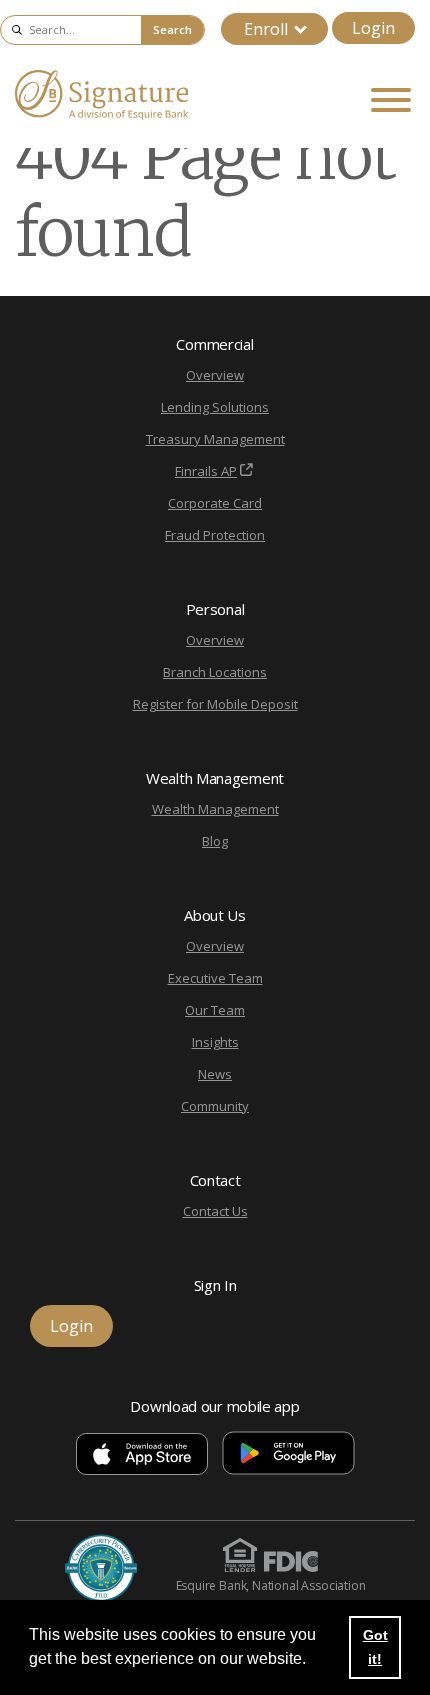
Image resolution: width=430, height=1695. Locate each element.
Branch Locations (215, 672)
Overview (215, 375)
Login (373, 28)
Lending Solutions (215, 407)
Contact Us (215, 1211)
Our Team (215, 1010)
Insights (215, 1042)
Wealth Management (215, 809)
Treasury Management (215, 439)
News (215, 1074)
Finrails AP (206, 471)
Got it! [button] (375, 1647)
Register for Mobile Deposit (215, 704)
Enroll (266, 29)
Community (215, 1106)
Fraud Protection (215, 535)
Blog (215, 841)
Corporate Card (215, 503)
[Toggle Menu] (391, 100)
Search (172, 29)
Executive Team (215, 978)
